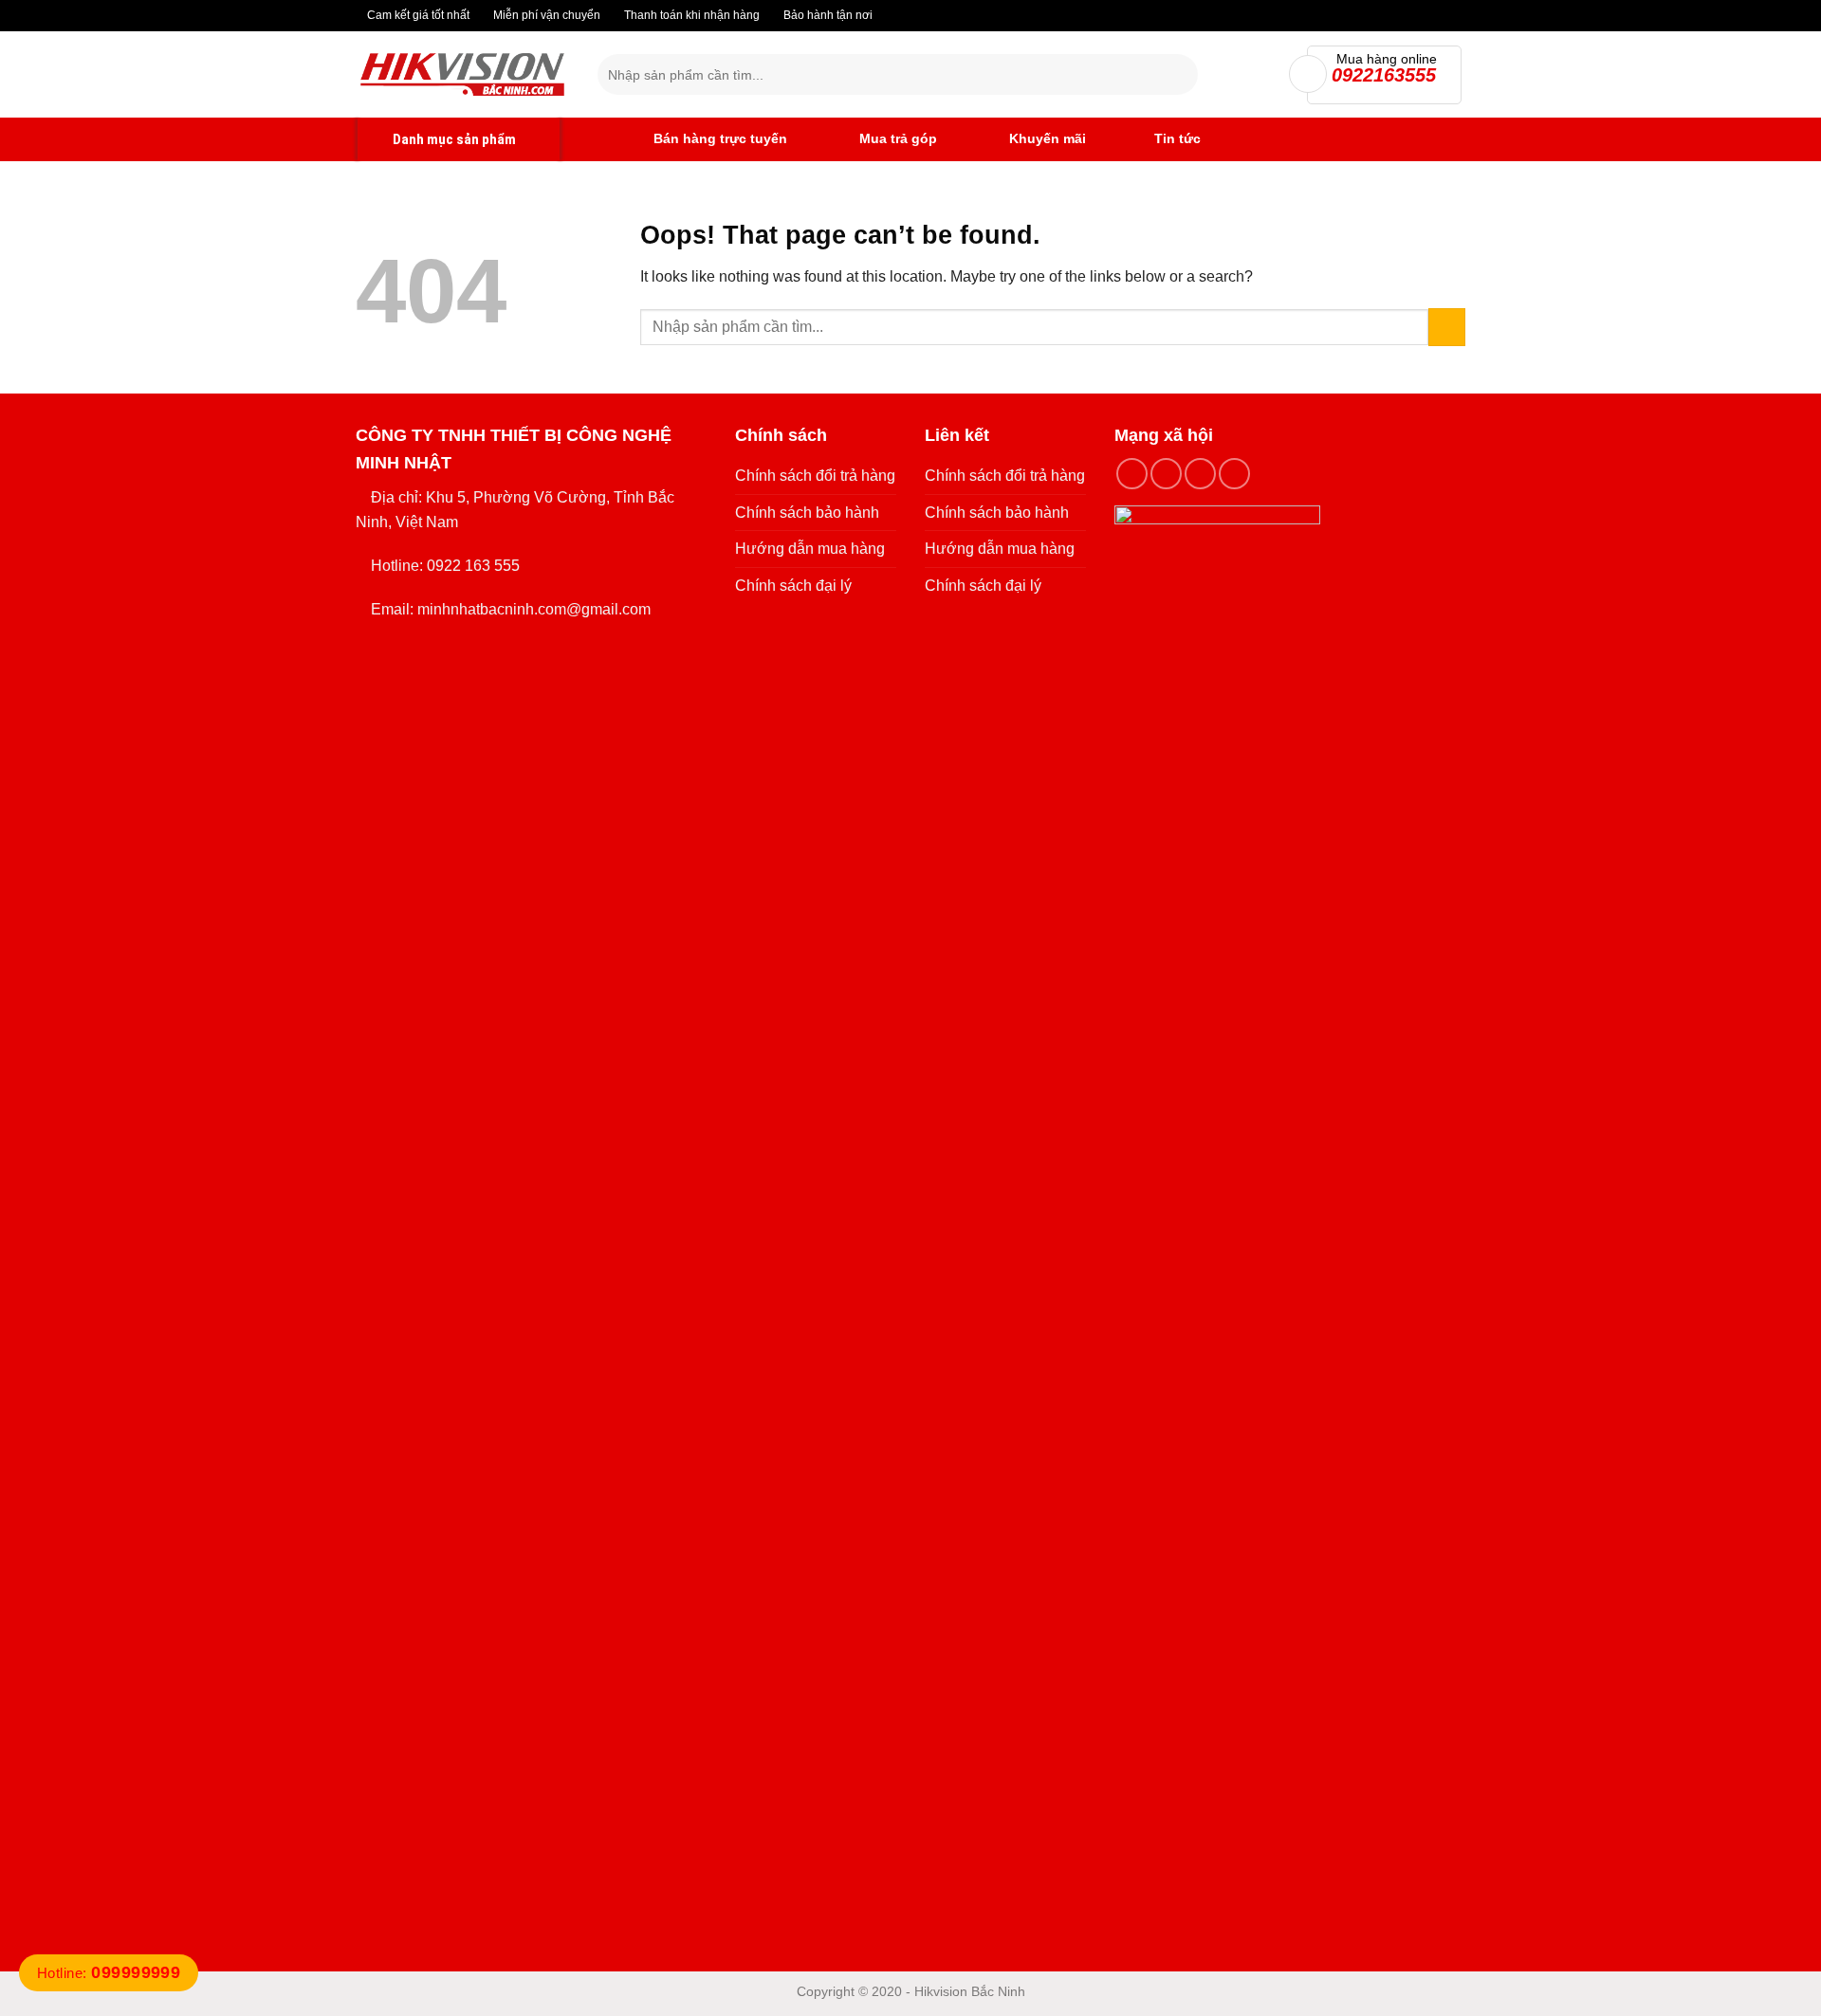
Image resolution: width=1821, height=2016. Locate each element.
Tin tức (1177, 138)
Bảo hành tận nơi (827, 15)
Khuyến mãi (1046, 138)
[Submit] (1179, 75)
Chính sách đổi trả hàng (815, 476)
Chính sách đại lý (793, 586)
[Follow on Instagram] (1166, 474)
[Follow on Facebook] (1132, 474)
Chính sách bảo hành (807, 513)
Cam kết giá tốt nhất (417, 15)
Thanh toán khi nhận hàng (690, 15)
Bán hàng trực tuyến (718, 138)
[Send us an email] (1234, 474)
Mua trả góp (896, 138)
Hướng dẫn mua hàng (810, 549)
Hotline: (109, 1973)
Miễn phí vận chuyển (545, 15)
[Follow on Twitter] (1200, 474)
